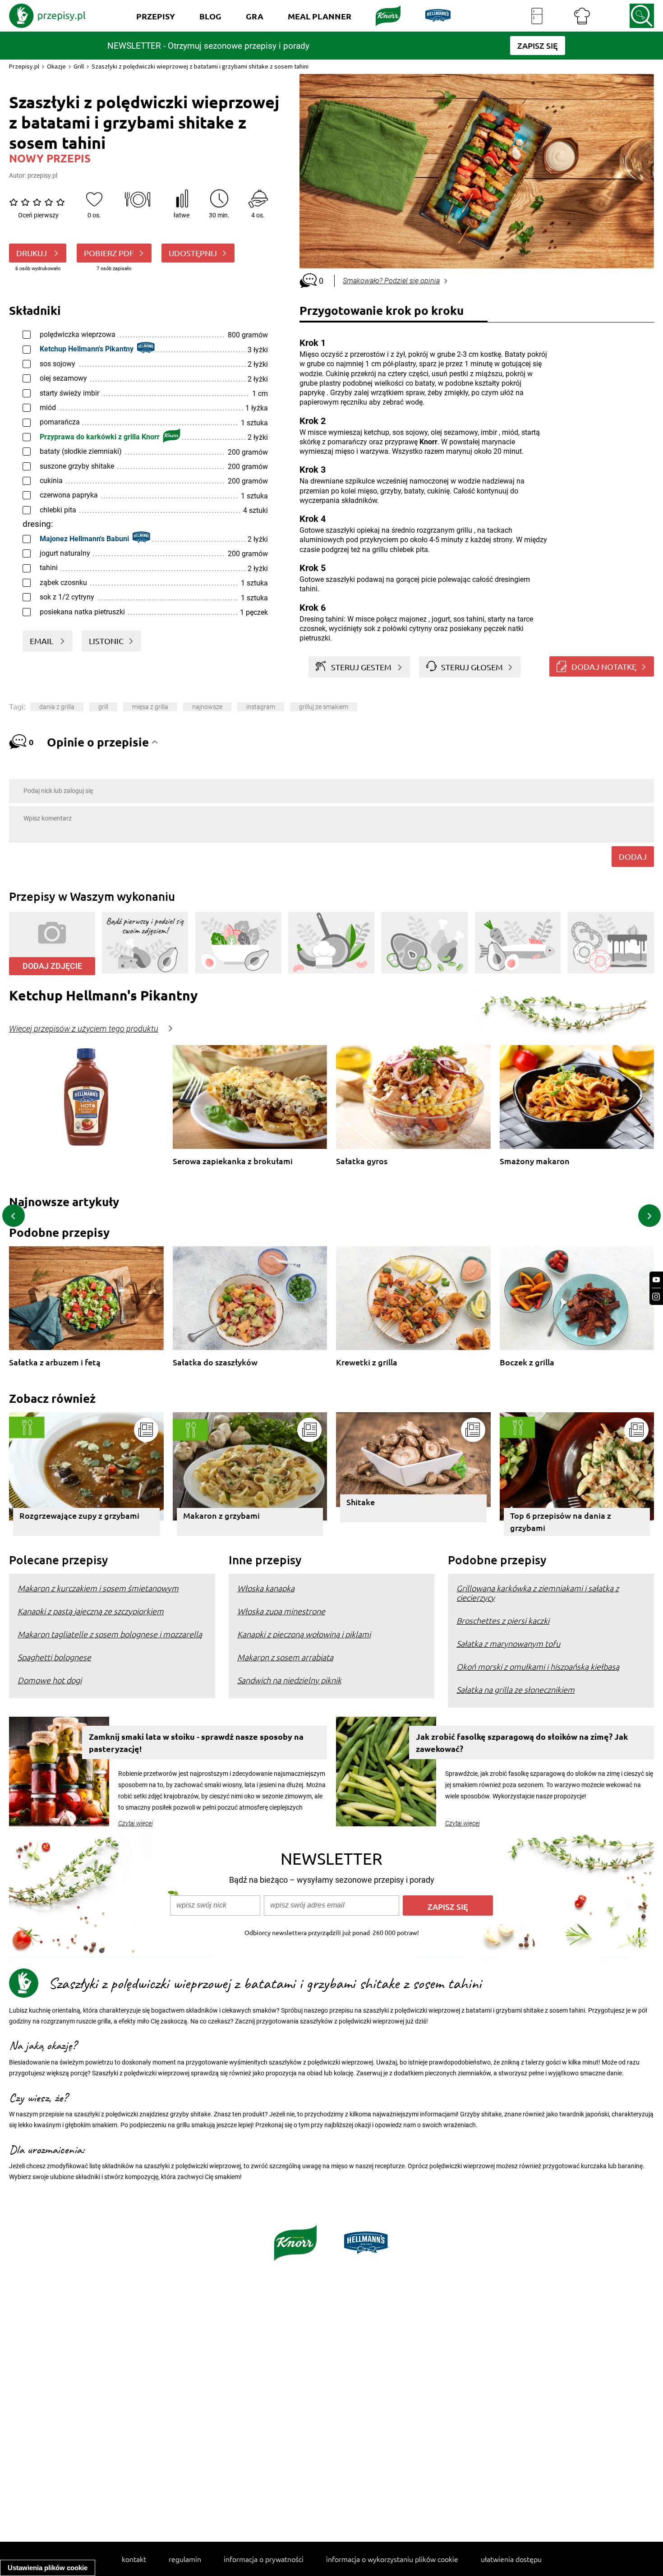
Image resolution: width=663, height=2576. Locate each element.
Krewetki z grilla (367, 1362)
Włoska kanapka (266, 1588)
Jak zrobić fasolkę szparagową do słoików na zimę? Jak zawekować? (522, 1742)
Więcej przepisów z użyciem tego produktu (84, 1029)
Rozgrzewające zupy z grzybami (79, 1515)
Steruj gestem (361, 667)
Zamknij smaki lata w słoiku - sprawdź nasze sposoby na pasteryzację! (196, 1742)
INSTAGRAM (261, 707)
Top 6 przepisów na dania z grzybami (561, 1521)
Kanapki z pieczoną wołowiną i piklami (304, 1634)
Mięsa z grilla (150, 707)
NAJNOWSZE (207, 707)
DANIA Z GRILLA (57, 707)
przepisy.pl (42, 175)
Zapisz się (448, 1906)
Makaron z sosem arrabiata (285, 1657)
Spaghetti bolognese (54, 1657)
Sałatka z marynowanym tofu (508, 1643)
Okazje (56, 66)
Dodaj (633, 856)
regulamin (185, 2559)
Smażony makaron (535, 1161)
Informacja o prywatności (264, 2559)
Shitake (361, 1502)
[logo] (47, 16)
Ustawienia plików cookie (48, 2568)
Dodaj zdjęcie (52, 966)
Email (42, 641)
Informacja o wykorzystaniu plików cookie (392, 2559)
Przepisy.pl (24, 66)
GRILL (103, 707)
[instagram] (656, 1297)
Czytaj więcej (136, 1823)
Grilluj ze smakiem (324, 707)
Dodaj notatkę (604, 666)
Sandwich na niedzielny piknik (289, 1680)
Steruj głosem (472, 667)
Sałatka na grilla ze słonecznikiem (516, 1689)
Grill (79, 66)
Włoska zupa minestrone (281, 1611)
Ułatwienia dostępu (511, 2559)
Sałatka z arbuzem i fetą (55, 1362)
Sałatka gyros (362, 1161)
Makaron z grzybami (221, 1515)
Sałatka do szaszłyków (215, 1362)
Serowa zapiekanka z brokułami (233, 1161)
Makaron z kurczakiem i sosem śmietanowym (98, 1588)
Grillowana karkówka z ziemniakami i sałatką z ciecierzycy (538, 1593)
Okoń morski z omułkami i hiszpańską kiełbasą (538, 1666)
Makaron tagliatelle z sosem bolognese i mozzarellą (110, 1634)
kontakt (134, 2559)
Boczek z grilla (527, 1362)
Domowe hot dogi (50, 1680)
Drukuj (32, 253)
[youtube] (656, 1280)
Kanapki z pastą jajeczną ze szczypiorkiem (91, 1611)
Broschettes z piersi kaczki (503, 1620)
